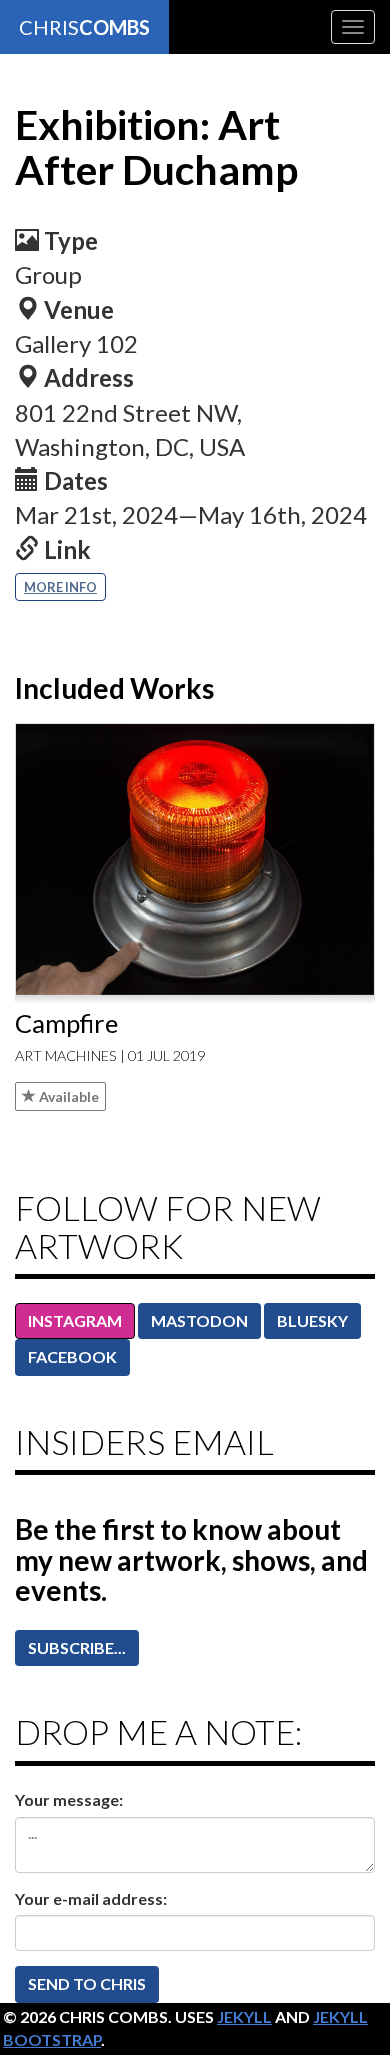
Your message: (69, 1799)
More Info (60, 587)
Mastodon (199, 1320)
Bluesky (312, 1320)
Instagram (75, 1320)
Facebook (72, 1356)
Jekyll (244, 2016)
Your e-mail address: (91, 1898)
